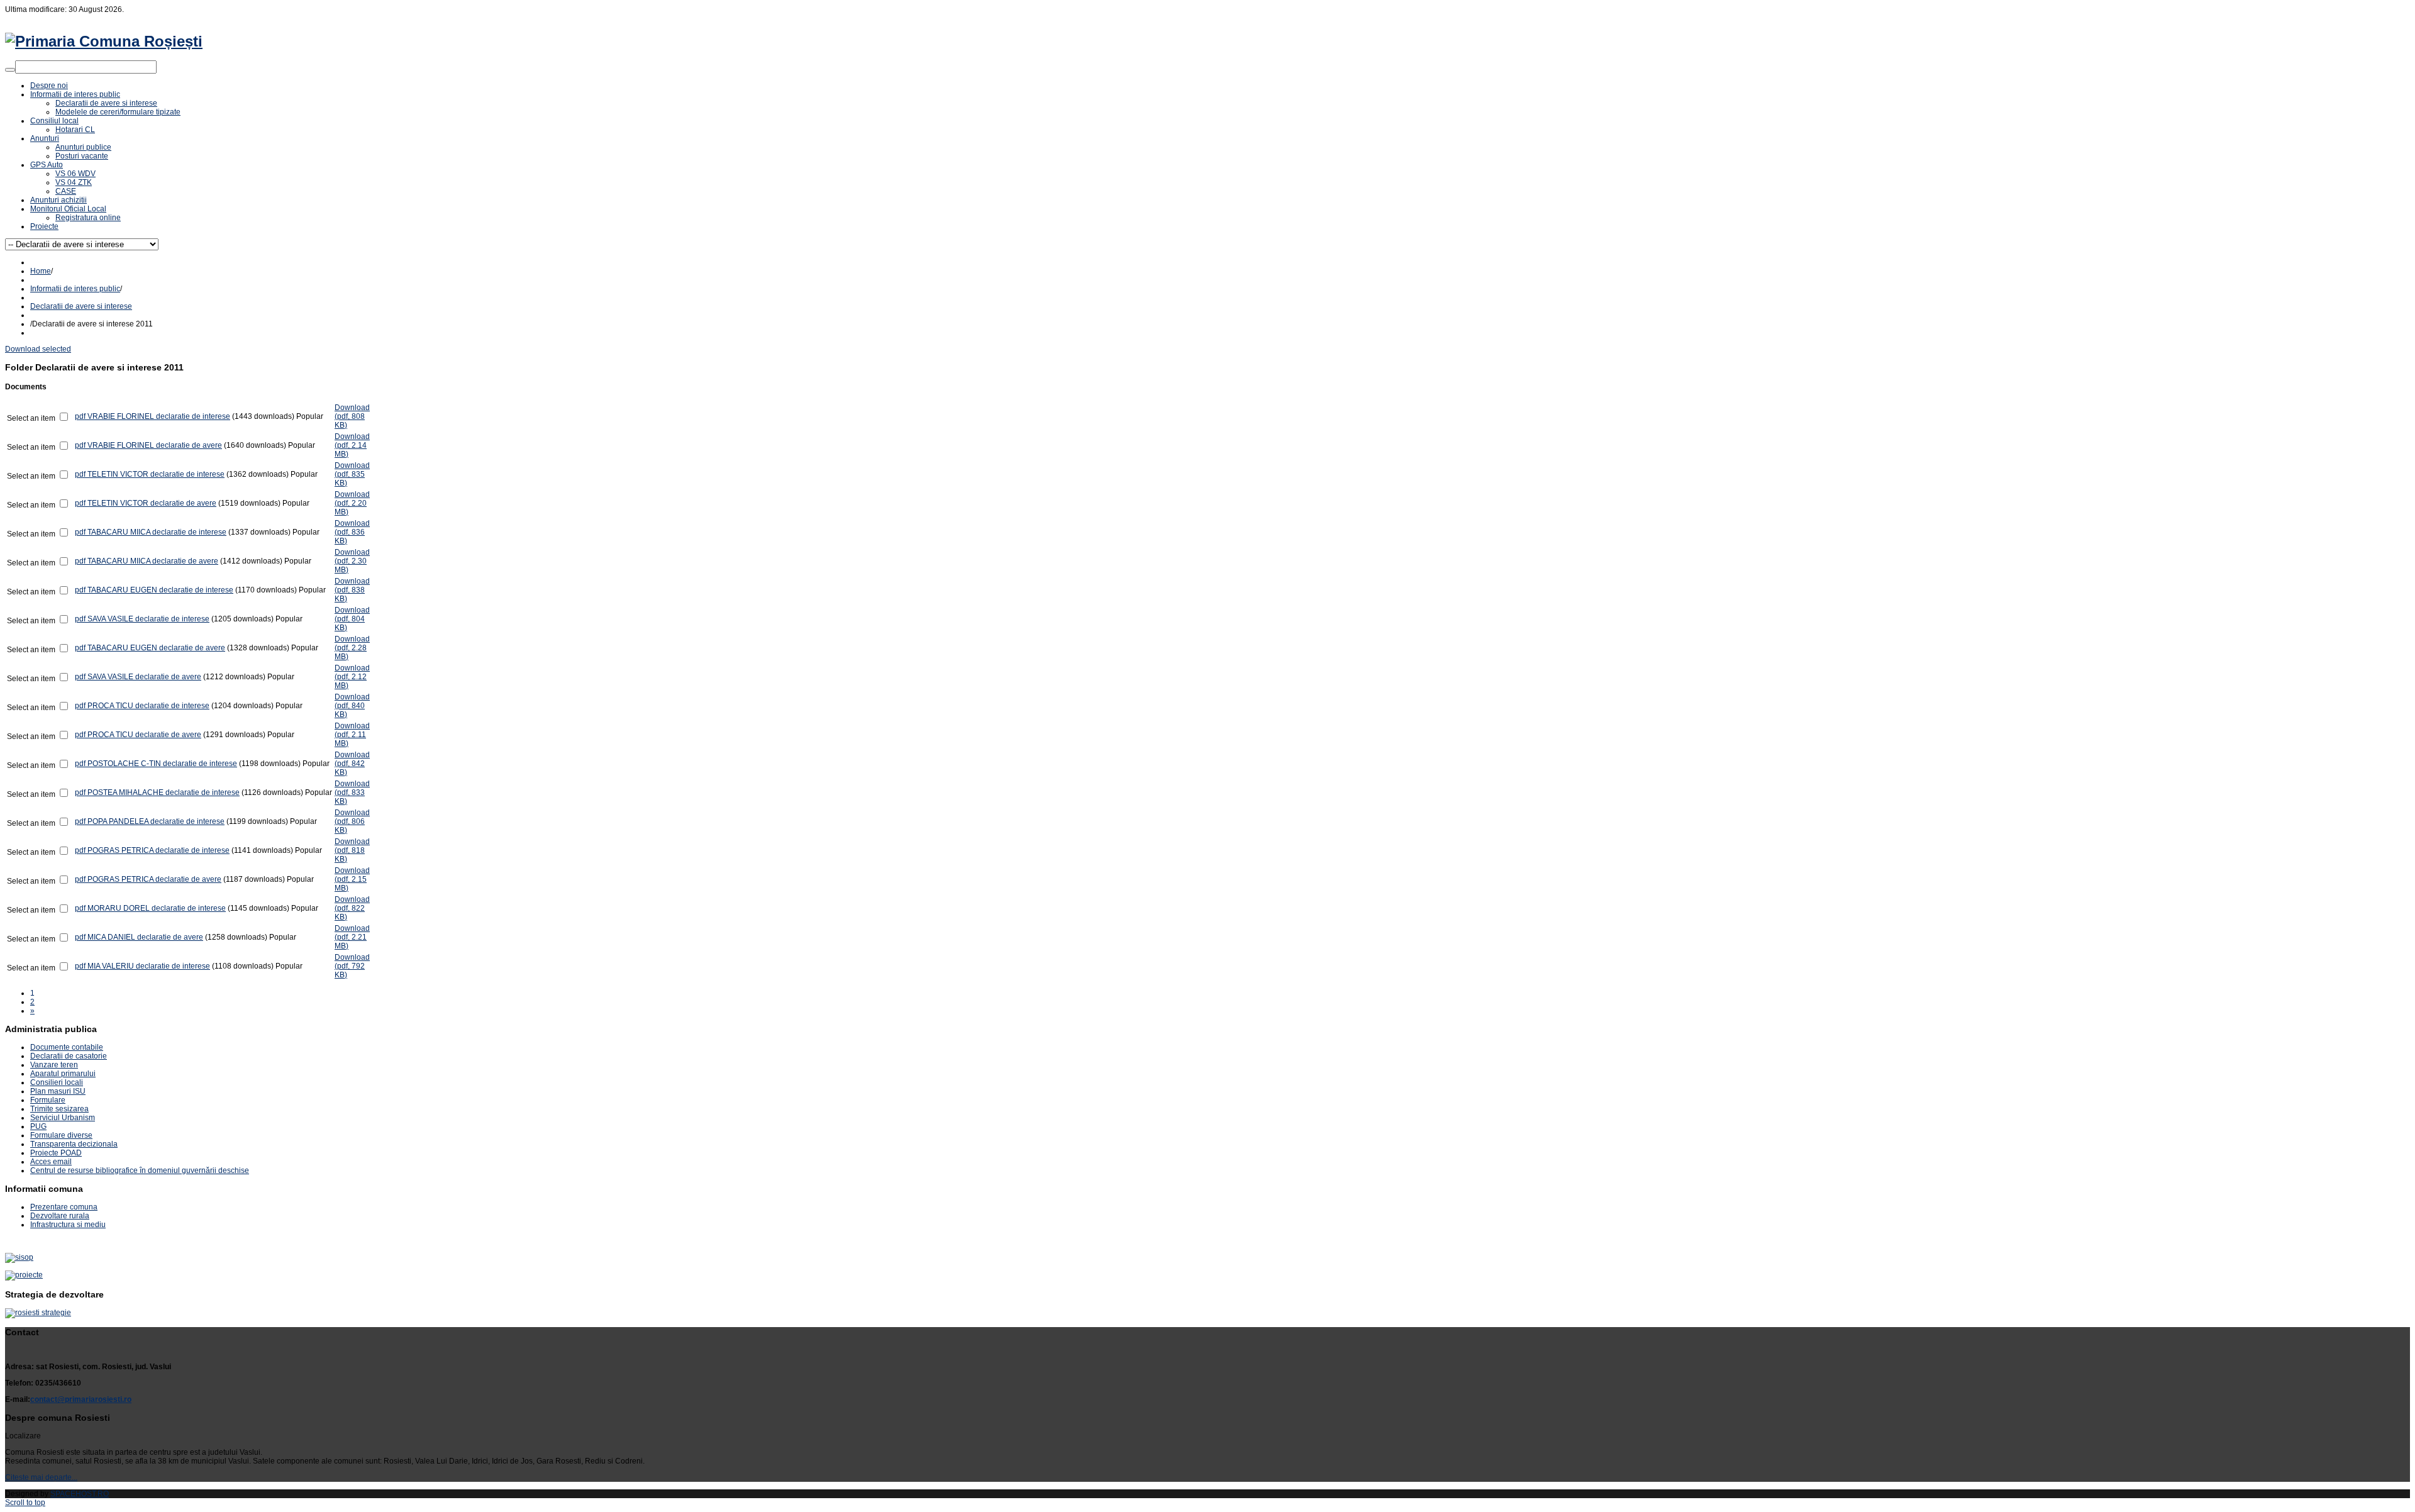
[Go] (10, 70)
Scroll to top (25, 1503)
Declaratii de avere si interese (81, 306)
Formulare (48, 1100)
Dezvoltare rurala (60, 1216)
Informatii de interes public (75, 289)
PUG (38, 1126)
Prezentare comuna (64, 1207)
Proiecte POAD (56, 1153)
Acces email (51, 1162)
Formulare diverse (61, 1135)
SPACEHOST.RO (80, 1494)
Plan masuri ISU (58, 1091)
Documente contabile (67, 1047)
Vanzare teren (54, 1065)
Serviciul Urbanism (63, 1118)
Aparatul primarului (63, 1074)
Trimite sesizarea (59, 1109)
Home (41, 271)
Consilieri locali (57, 1082)
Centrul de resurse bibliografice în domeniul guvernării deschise (140, 1170)
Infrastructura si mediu (68, 1225)
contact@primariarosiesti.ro (81, 1399)
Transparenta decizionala (74, 1144)
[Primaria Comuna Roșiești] (104, 41)
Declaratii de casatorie (69, 1056)
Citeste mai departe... (41, 1477)
